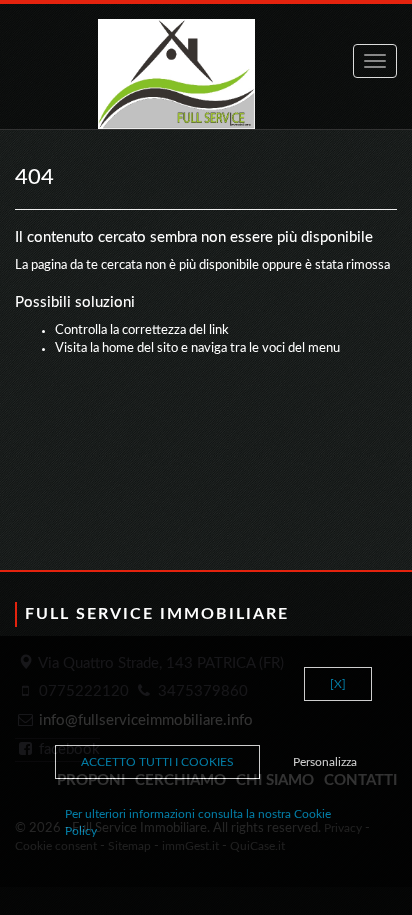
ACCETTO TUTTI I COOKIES (157, 762)
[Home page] (206, 74)
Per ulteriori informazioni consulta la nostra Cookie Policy (198, 822)
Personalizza (325, 762)
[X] (338, 684)
